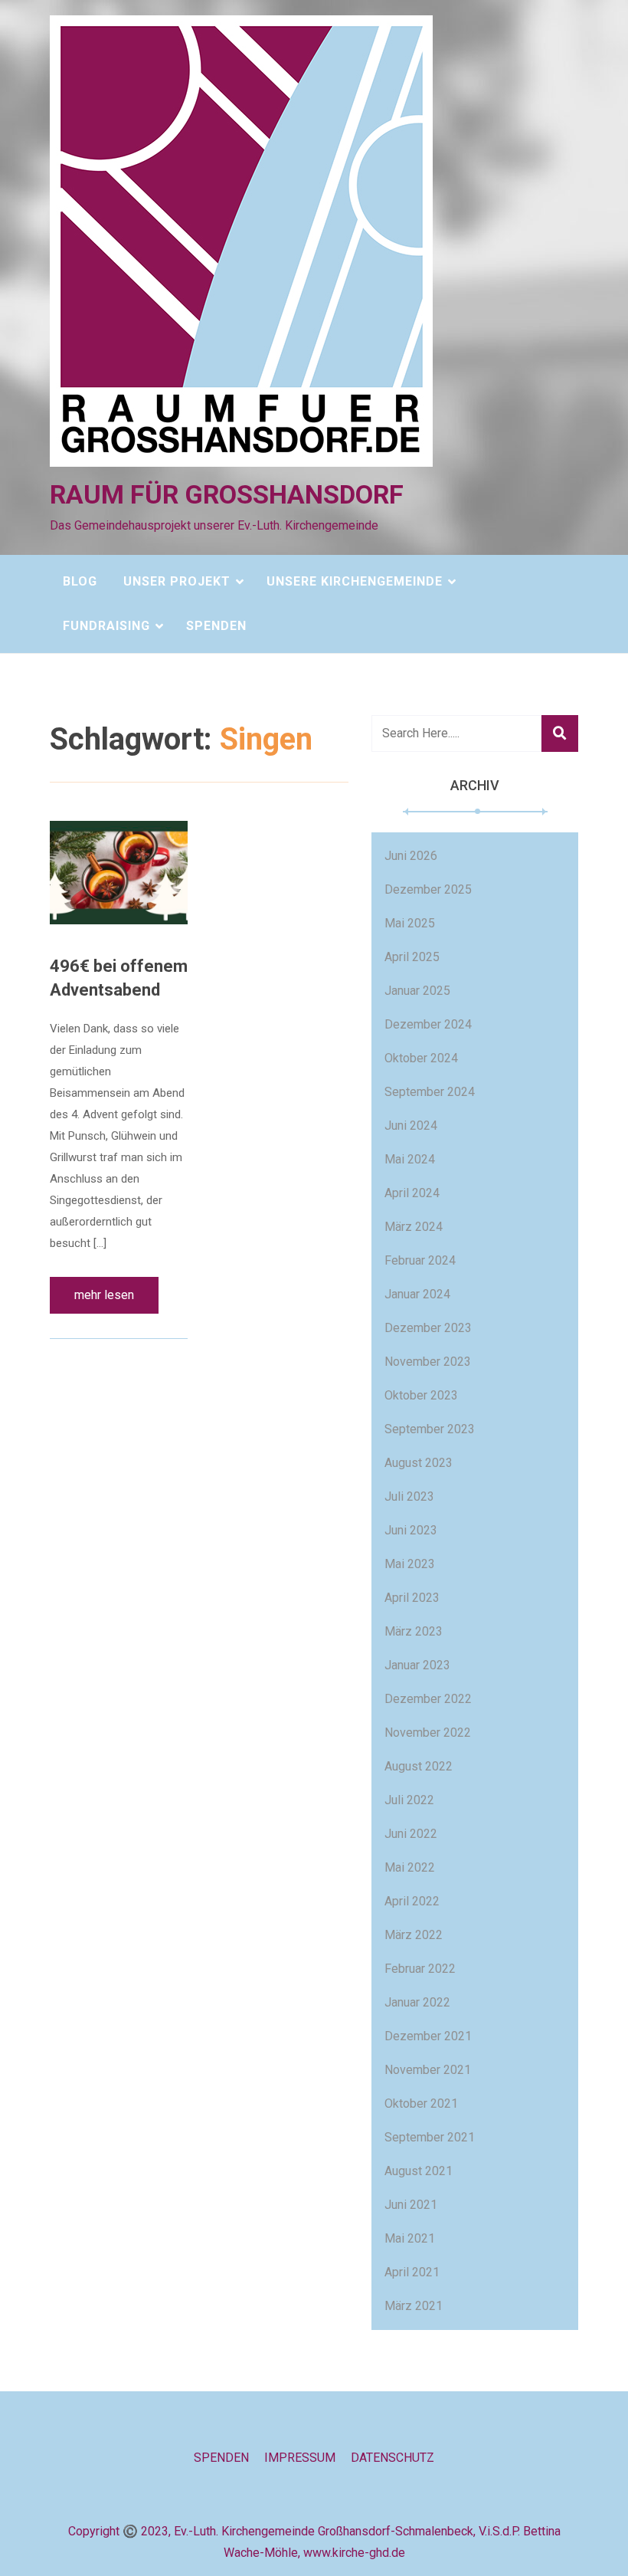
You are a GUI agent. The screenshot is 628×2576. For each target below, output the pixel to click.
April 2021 (412, 2272)
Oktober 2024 (421, 1058)
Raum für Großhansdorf (227, 494)
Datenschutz (392, 2458)
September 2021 (430, 2137)
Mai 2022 (410, 1867)
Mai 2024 (410, 1159)
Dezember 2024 (428, 1024)
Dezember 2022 (428, 1699)
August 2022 (419, 1766)
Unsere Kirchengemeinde (355, 581)
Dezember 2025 (428, 889)
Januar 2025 (417, 991)
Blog (80, 581)
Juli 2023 (409, 1496)
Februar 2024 (420, 1260)
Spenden (216, 626)
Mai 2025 (410, 923)
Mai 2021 (410, 2238)
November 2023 (428, 1362)
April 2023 (412, 1598)
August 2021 (419, 2171)
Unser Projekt (177, 581)
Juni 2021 (411, 2205)
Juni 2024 (411, 1126)
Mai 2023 (410, 1564)
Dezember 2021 (428, 2036)
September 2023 (430, 1429)
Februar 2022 (420, 1969)
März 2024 (414, 1227)
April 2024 (412, 1193)
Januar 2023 (417, 1665)
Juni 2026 (411, 856)
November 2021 (428, 2070)
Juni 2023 (411, 1530)
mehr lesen (104, 1295)
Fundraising (106, 626)
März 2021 (414, 2306)
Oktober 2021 (421, 2103)
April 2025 (412, 957)
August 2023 (419, 1463)
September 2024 (430, 1092)
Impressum (300, 2458)
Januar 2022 (417, 2002)
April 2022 (412, 1901)
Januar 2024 (417, 1294)
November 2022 (428, 1733)
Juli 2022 (409, 1800)
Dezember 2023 (428, 1328)
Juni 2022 (411, 1834)
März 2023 (414, 1631)
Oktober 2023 (421, 1395)
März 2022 (414, 1935)
